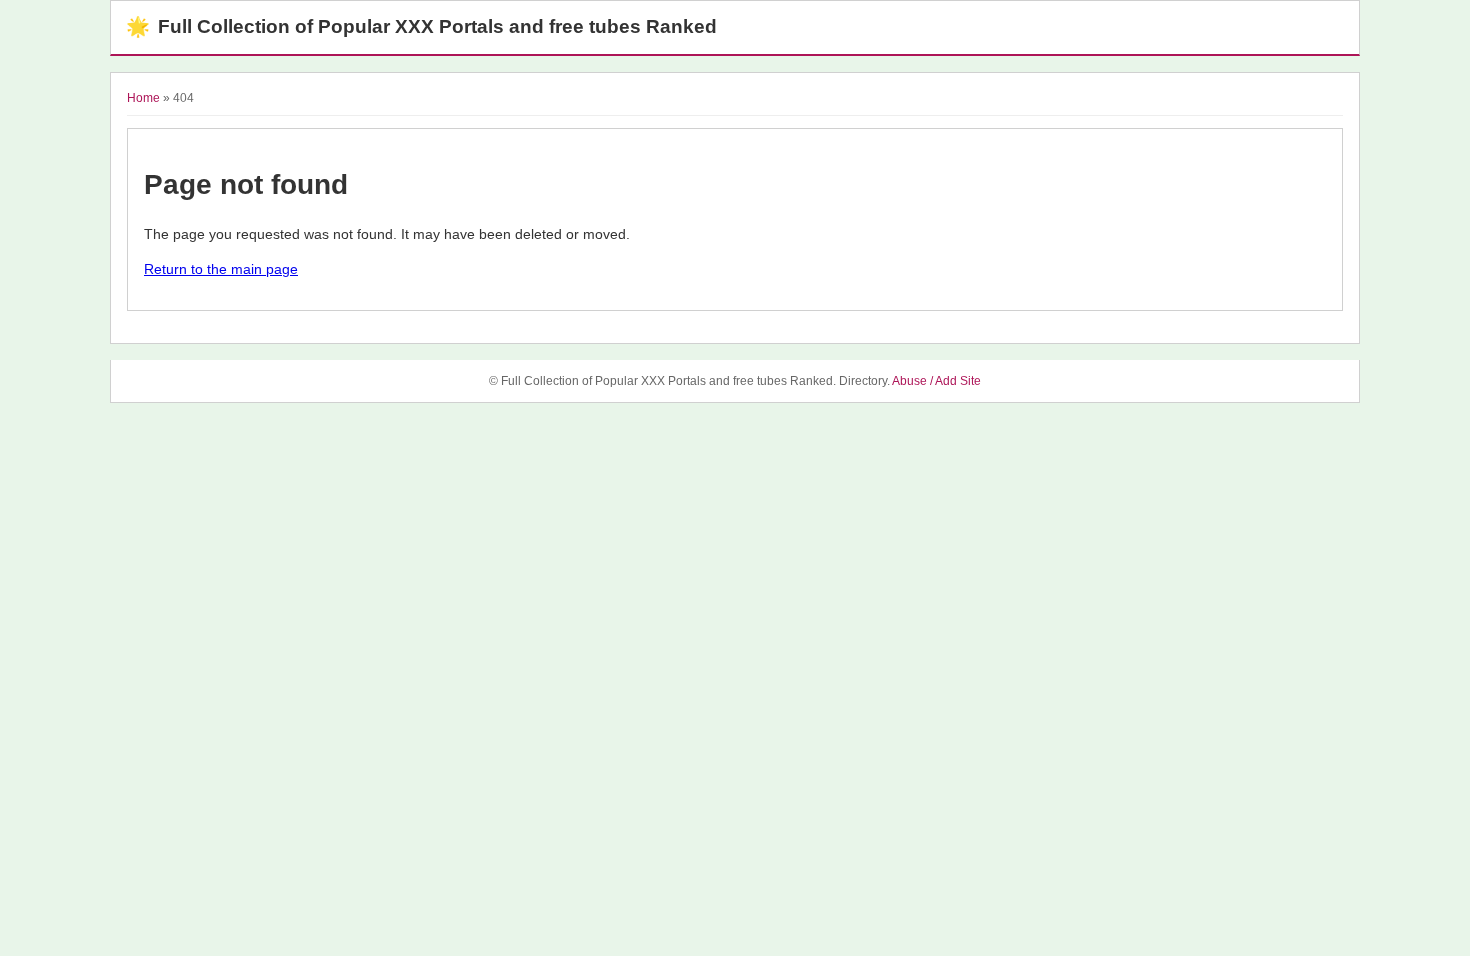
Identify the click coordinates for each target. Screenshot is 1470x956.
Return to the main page (221, 269)
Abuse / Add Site (936, 381)
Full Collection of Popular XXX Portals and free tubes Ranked (421, 26)
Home (143, 98)
